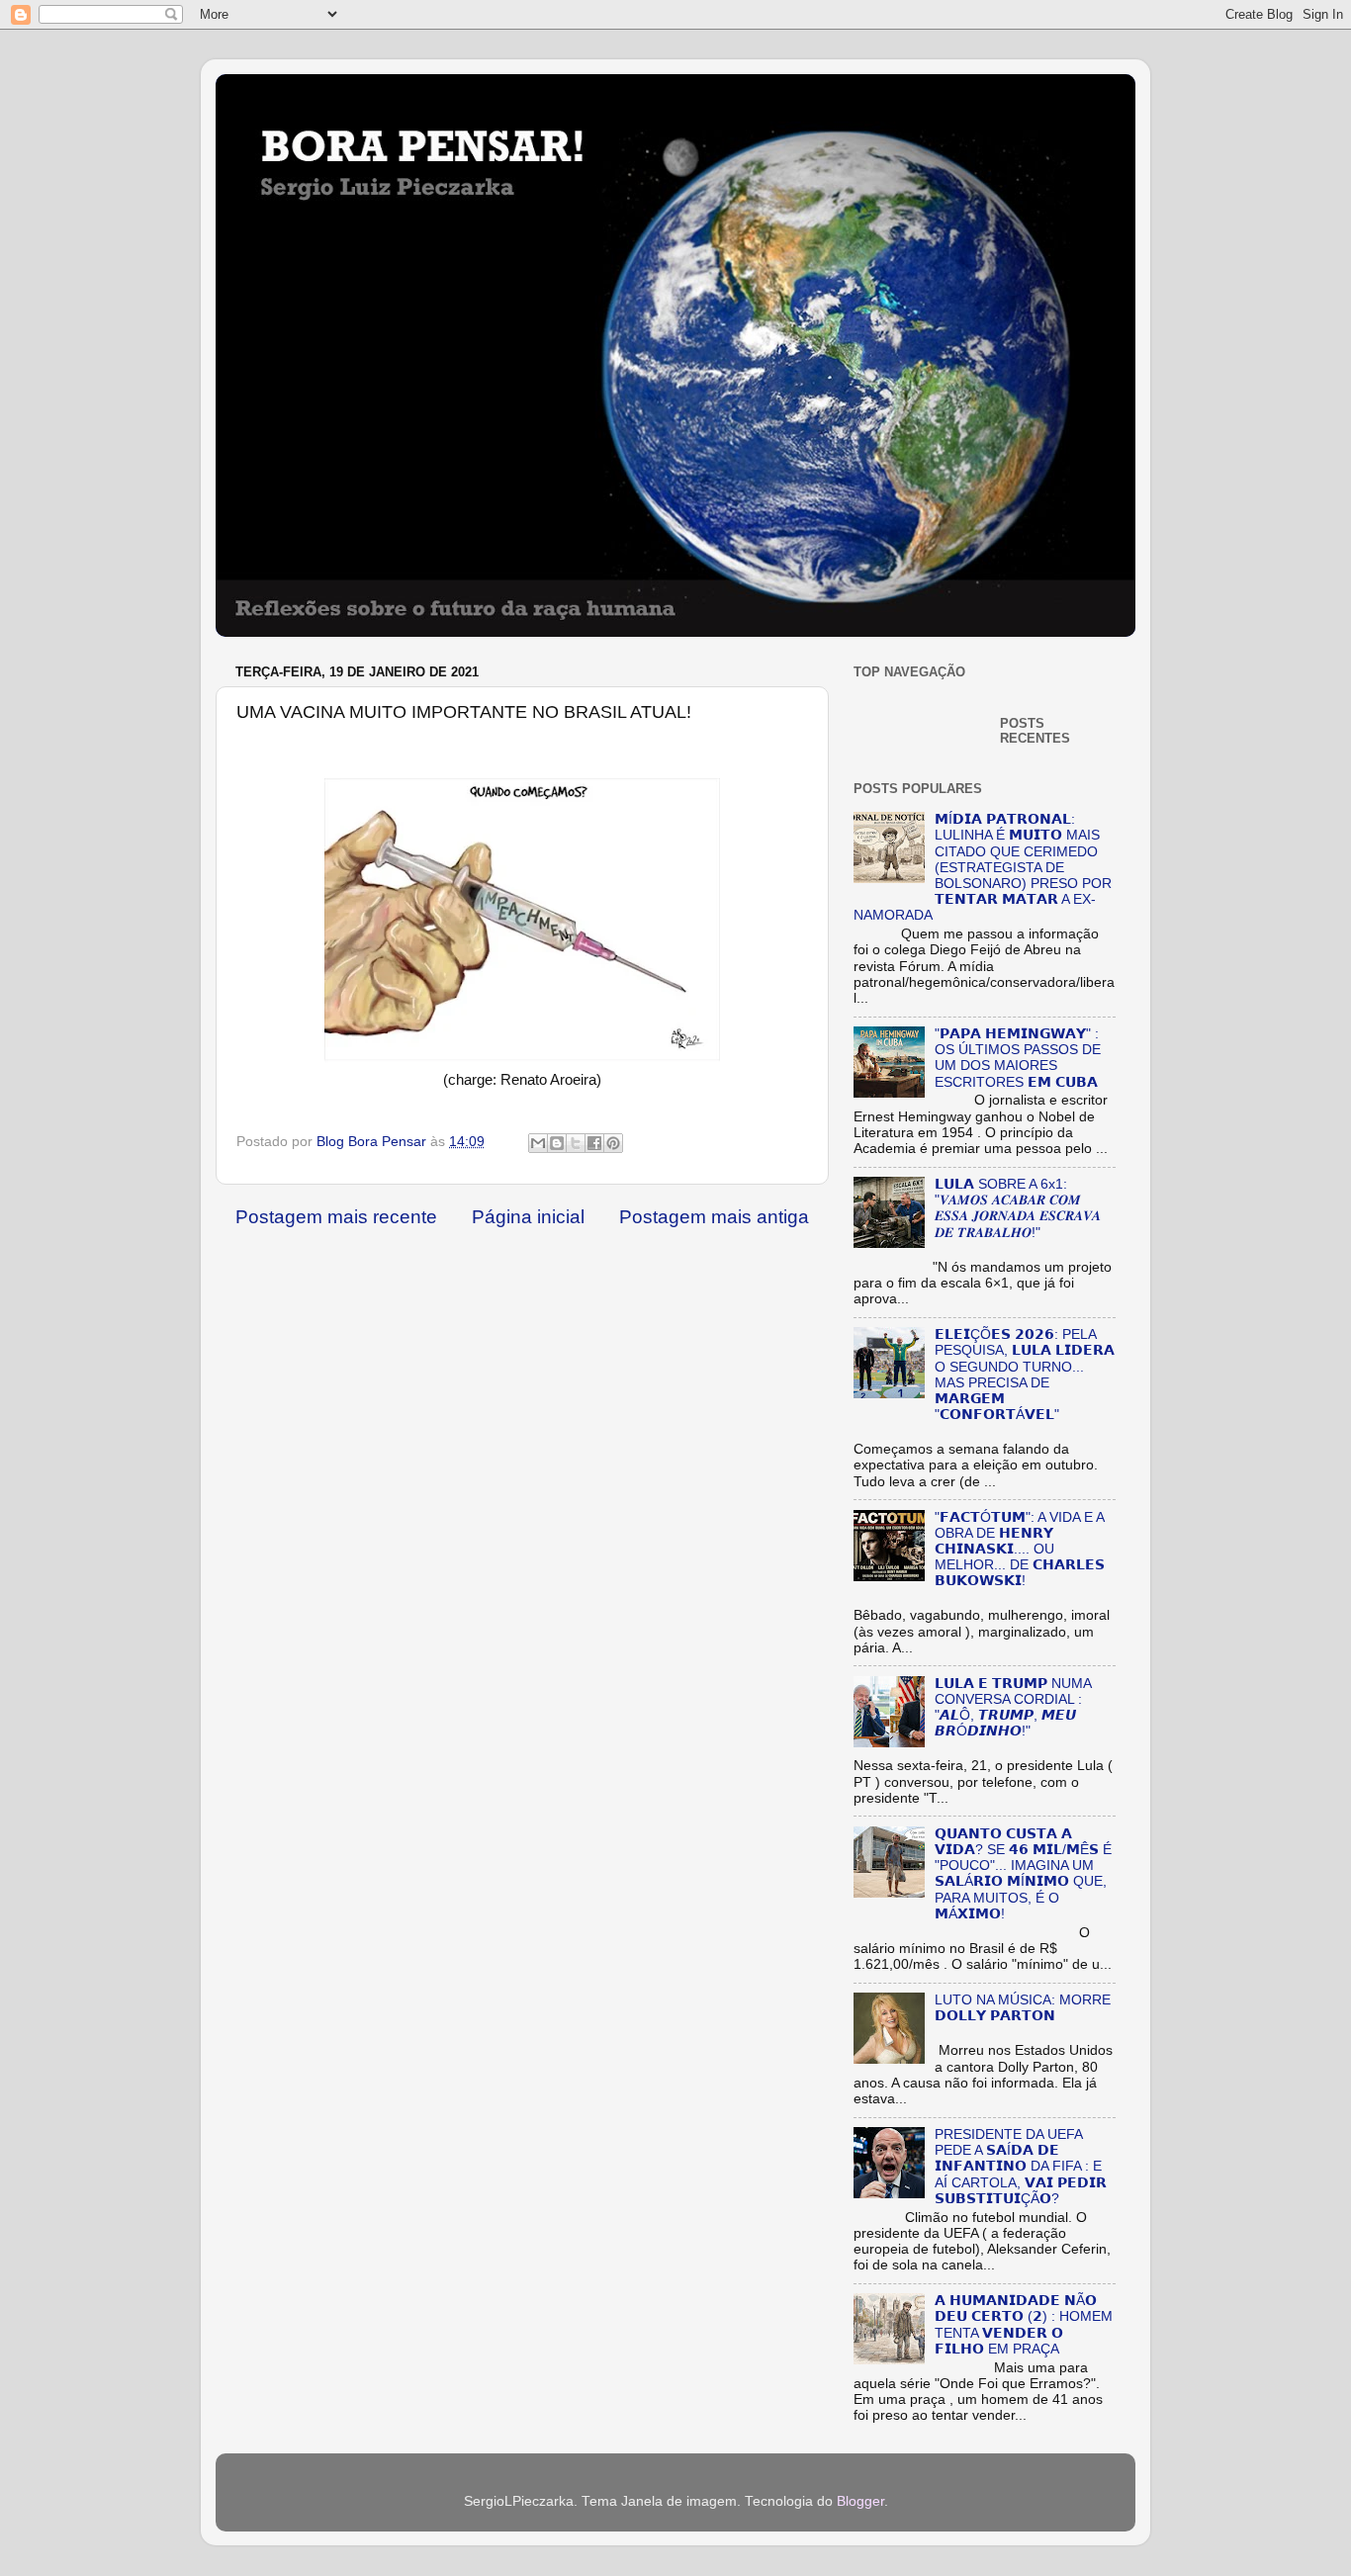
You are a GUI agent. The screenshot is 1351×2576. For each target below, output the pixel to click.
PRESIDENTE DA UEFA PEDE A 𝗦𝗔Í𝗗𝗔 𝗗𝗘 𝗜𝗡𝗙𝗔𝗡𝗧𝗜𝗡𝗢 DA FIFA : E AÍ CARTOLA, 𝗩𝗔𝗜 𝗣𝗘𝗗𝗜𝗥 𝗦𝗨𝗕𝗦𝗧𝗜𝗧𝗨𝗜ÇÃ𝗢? (1021, 2167)
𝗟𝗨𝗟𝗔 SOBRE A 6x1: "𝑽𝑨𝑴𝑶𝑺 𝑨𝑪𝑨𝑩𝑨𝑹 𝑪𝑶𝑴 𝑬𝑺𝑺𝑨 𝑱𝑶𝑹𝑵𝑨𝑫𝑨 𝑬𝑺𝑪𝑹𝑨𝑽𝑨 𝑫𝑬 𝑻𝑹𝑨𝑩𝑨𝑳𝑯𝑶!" (1018, 1208)
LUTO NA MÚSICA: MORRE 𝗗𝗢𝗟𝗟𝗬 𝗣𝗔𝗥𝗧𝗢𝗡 (1023, 2008)
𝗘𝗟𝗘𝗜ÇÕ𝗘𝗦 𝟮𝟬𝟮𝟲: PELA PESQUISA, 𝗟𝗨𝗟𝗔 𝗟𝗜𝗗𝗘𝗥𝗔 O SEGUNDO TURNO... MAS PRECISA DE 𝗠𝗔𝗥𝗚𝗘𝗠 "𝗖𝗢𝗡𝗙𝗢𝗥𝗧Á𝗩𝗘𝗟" (1025, 1375)
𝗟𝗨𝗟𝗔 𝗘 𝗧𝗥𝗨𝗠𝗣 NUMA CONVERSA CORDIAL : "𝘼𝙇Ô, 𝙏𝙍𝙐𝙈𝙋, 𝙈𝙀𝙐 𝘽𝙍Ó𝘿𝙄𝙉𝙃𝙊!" (1013, 1708)
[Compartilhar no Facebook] (594, 1143)
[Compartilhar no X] (576, 1143)
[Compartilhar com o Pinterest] (613, 1143)
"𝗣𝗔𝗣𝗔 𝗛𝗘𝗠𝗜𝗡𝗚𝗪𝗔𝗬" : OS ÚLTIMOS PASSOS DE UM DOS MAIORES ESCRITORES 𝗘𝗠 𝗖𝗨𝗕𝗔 (1018, 1058)
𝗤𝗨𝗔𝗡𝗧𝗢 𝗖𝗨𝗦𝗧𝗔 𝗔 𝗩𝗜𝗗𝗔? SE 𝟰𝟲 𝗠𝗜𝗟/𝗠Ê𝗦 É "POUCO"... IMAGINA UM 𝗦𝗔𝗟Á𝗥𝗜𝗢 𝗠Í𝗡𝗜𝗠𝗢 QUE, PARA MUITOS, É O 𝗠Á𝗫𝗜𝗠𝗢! (1023, 1874)
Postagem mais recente (336, 1217)
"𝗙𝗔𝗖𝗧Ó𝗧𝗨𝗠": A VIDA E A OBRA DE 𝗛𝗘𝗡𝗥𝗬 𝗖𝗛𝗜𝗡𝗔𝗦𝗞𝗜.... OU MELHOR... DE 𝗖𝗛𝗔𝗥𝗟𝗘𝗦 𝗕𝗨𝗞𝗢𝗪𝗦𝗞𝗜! (1020, 1550)
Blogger (860, 2501)
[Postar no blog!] (557, 1143)
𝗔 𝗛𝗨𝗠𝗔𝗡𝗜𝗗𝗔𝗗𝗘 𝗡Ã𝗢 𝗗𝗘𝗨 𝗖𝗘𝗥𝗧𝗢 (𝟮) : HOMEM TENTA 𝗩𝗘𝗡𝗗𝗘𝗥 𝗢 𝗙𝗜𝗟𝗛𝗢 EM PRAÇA (1024, 2325)
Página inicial (528, 1217)
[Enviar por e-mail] (538, 1143)
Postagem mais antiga (714, 1217)
